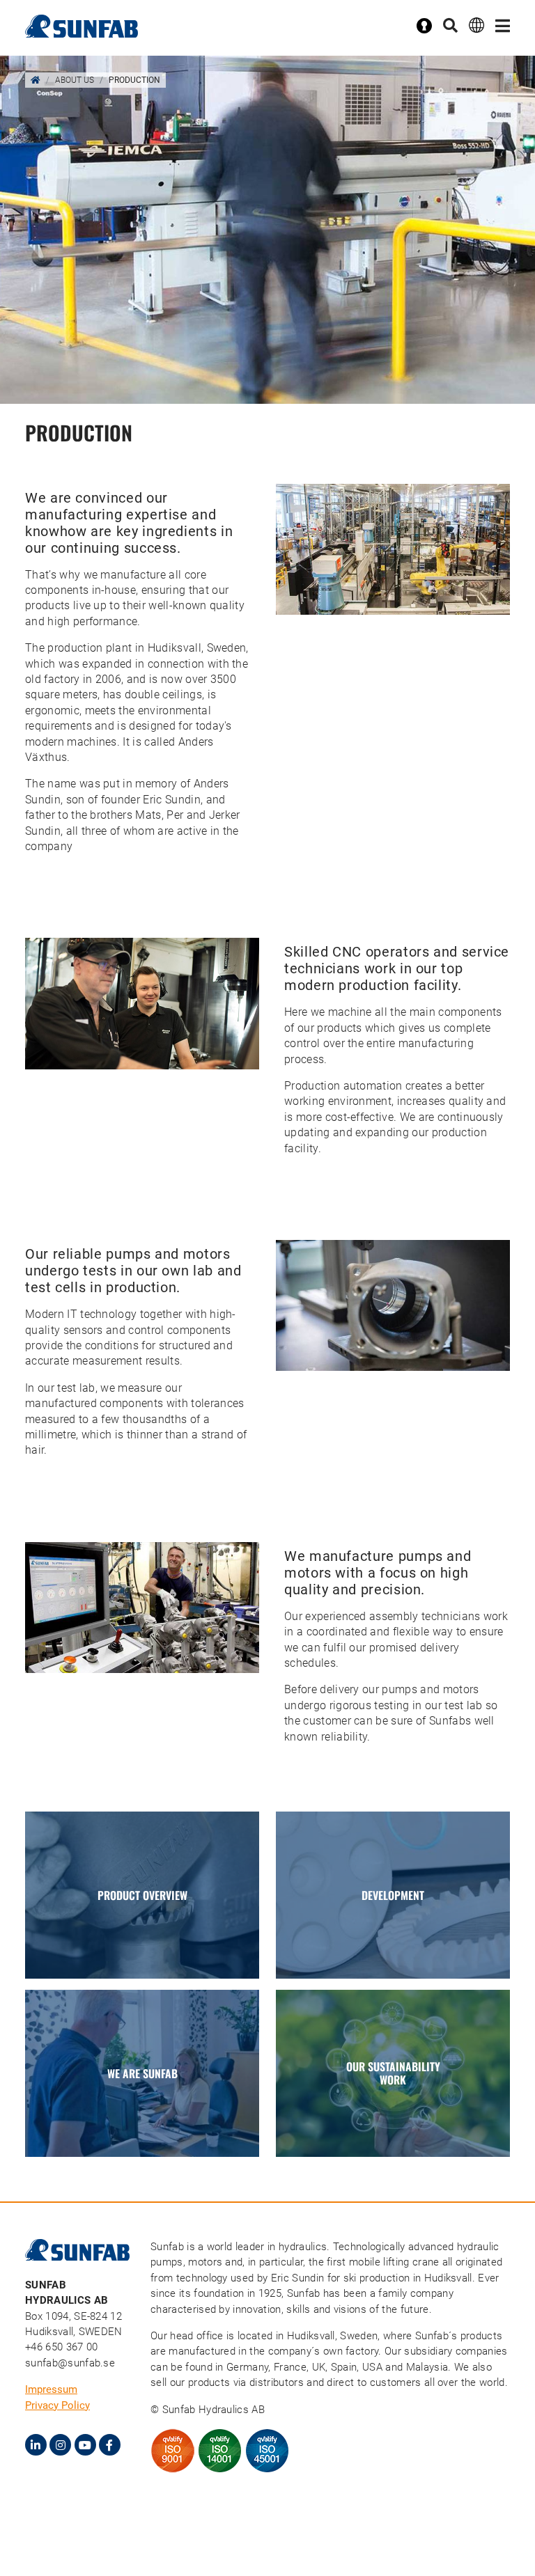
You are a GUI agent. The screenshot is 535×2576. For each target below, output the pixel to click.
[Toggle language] (476, 25)
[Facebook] (110, 2445)
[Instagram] (60, 2445)
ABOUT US (75, 80)
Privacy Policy (57, 2405)
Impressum (51, 2389)
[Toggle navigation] (503, 26)
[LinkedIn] (36, 2445)
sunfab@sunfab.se (70, 2363)
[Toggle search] (450, 26)
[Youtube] (85, 2445)
